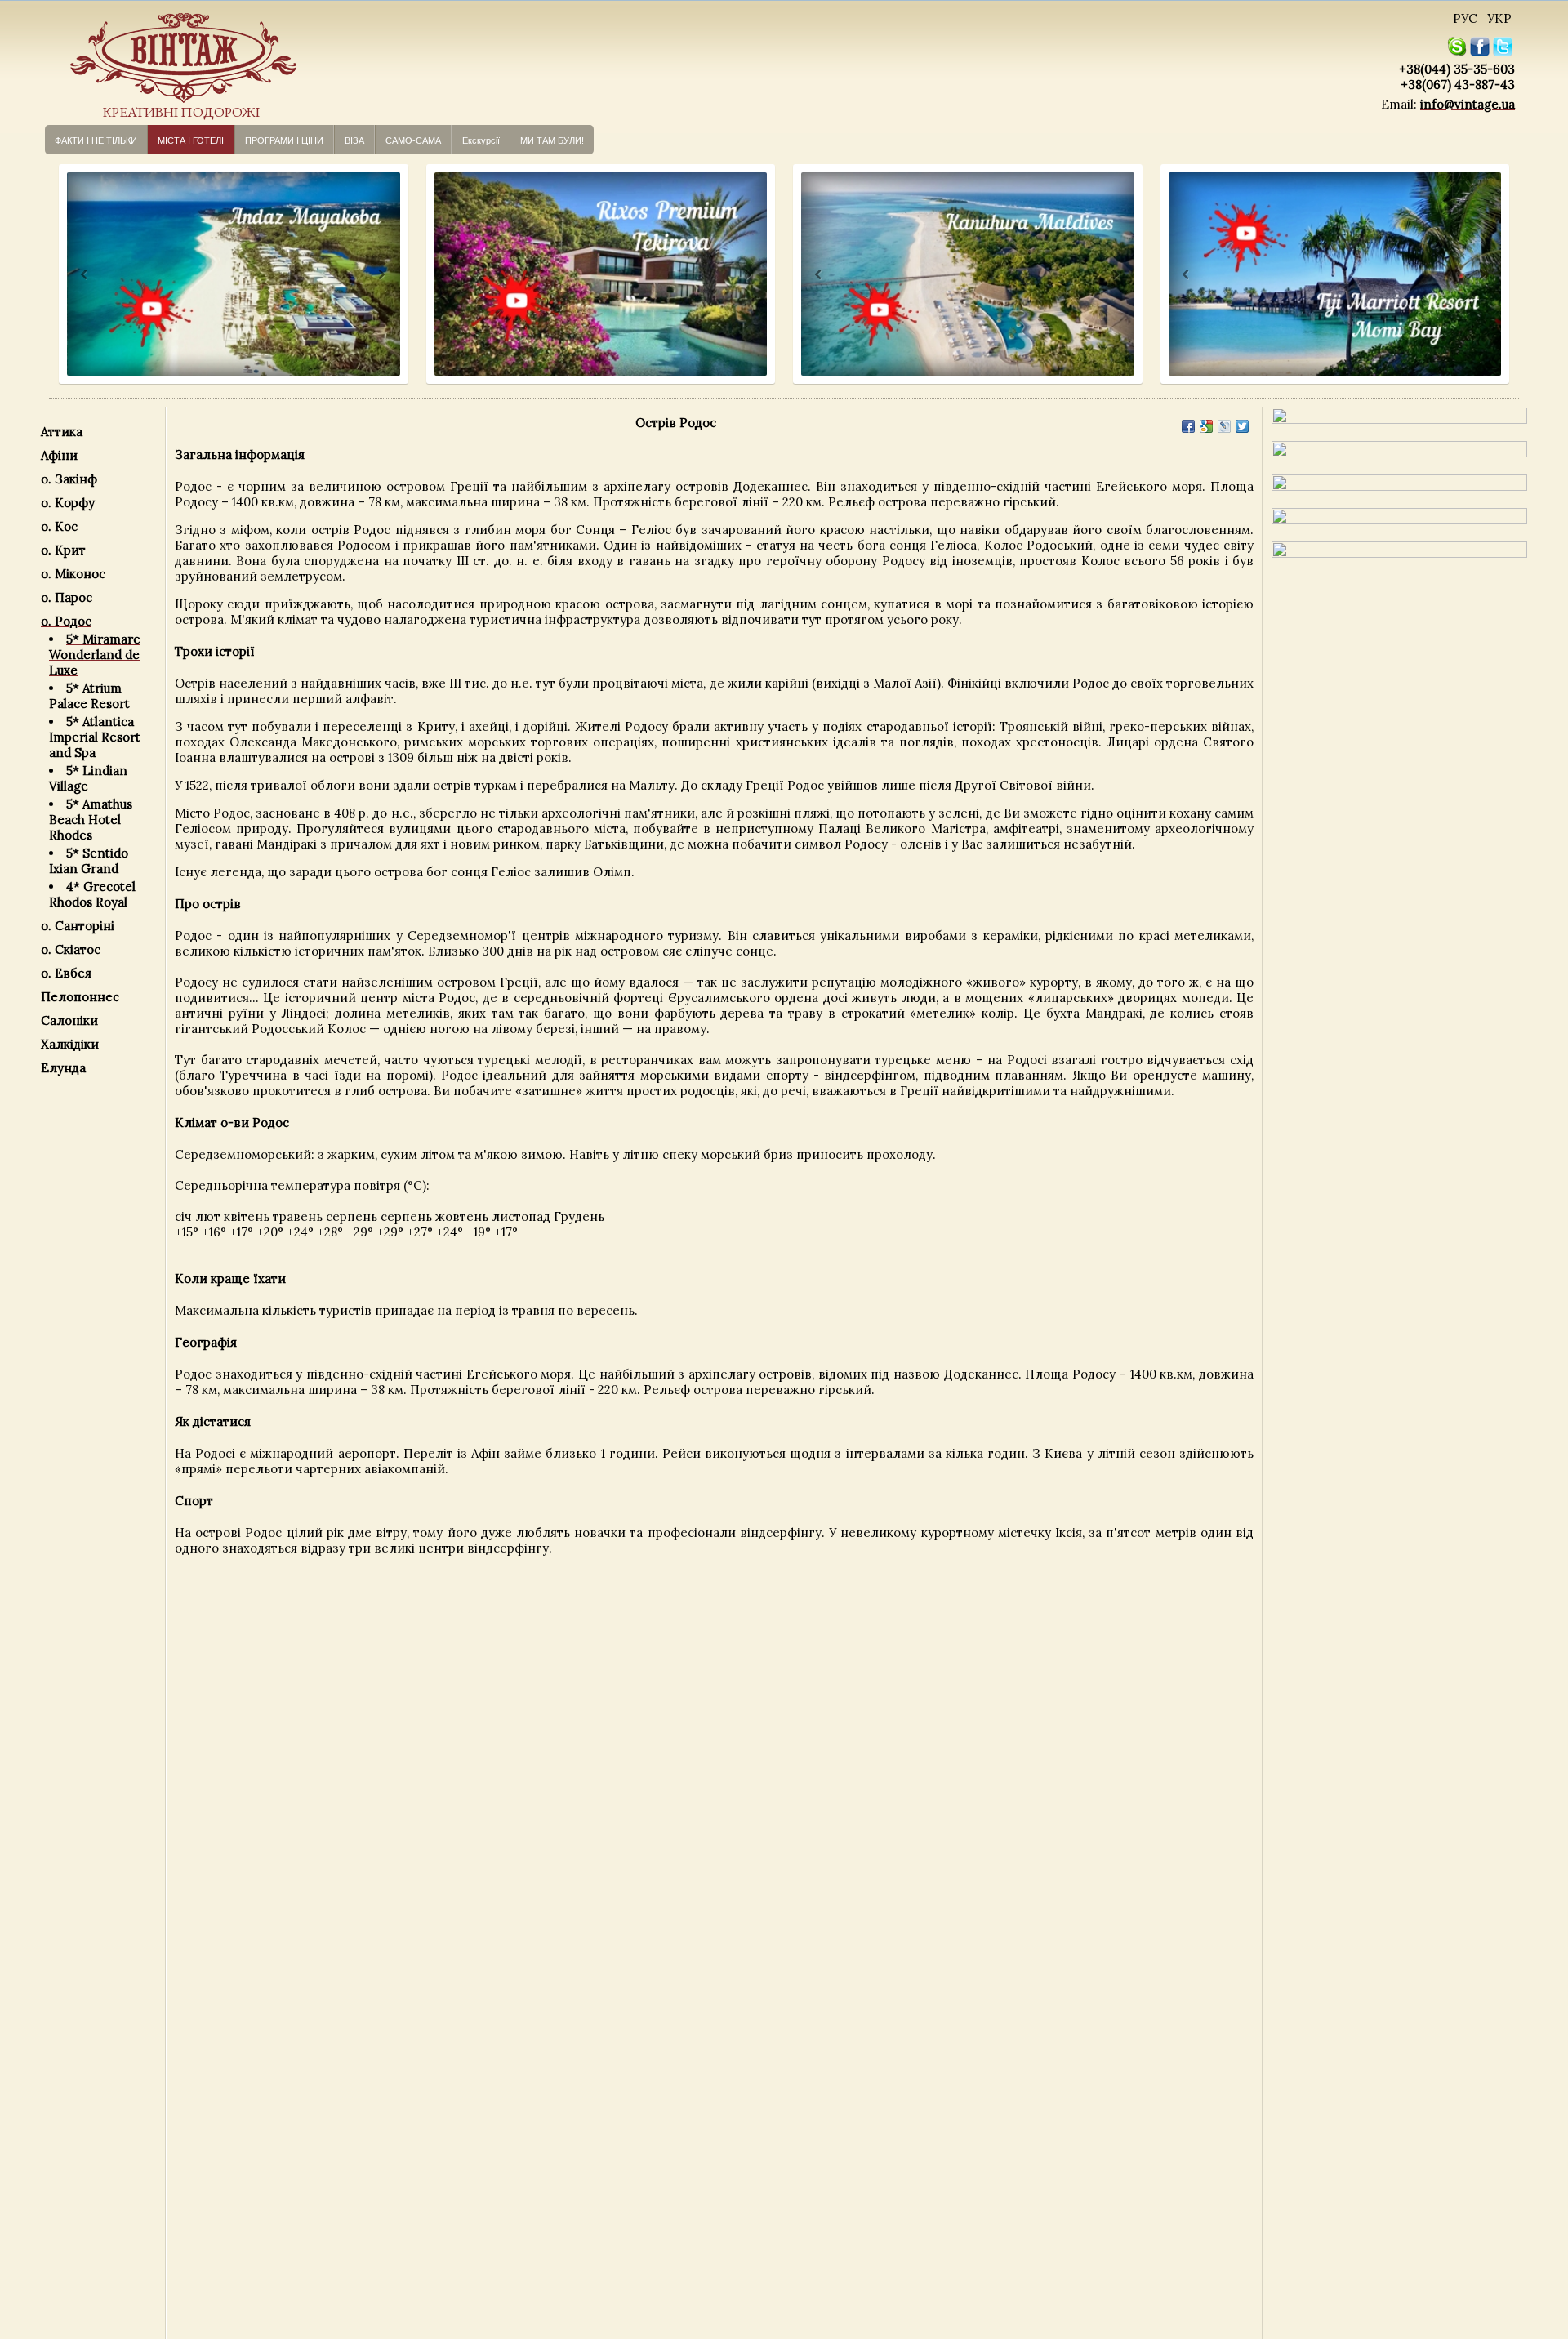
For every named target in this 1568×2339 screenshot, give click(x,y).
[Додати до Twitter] (1242, 426)
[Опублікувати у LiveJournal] (1224, 426)
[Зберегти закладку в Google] (1206, 426)
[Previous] (69, 275)
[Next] (380, 275)
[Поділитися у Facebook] (1188, 426)
